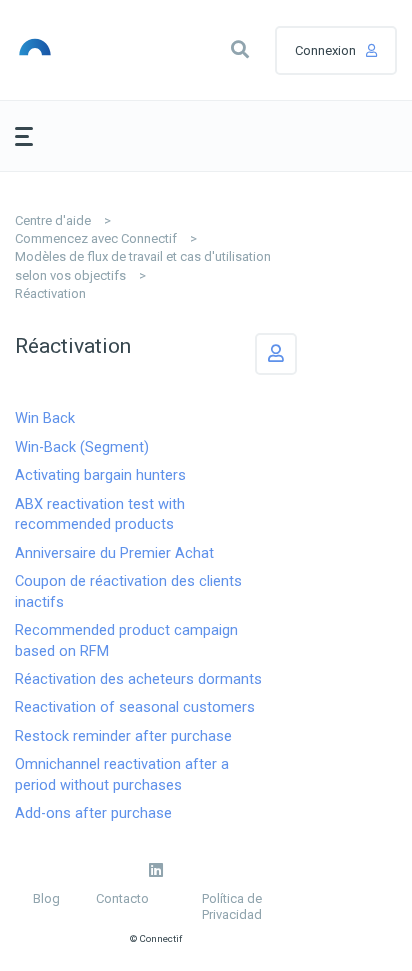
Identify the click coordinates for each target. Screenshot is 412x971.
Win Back (45, 418)
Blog (46, 898)
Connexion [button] (325, 50)
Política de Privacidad (232, 906)
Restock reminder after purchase (123, 736)
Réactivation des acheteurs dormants (138, 679)
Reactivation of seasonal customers (135, 707)
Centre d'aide (53, 220)
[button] (240, 50)
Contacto (122, 898)
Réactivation (50, 293)
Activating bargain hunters (100, 475)
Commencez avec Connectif (96, 238)
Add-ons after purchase (93, 813)
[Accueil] (63, 50)
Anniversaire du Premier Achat (114, 553)
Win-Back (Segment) (82, 447)
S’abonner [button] (276, 354)
